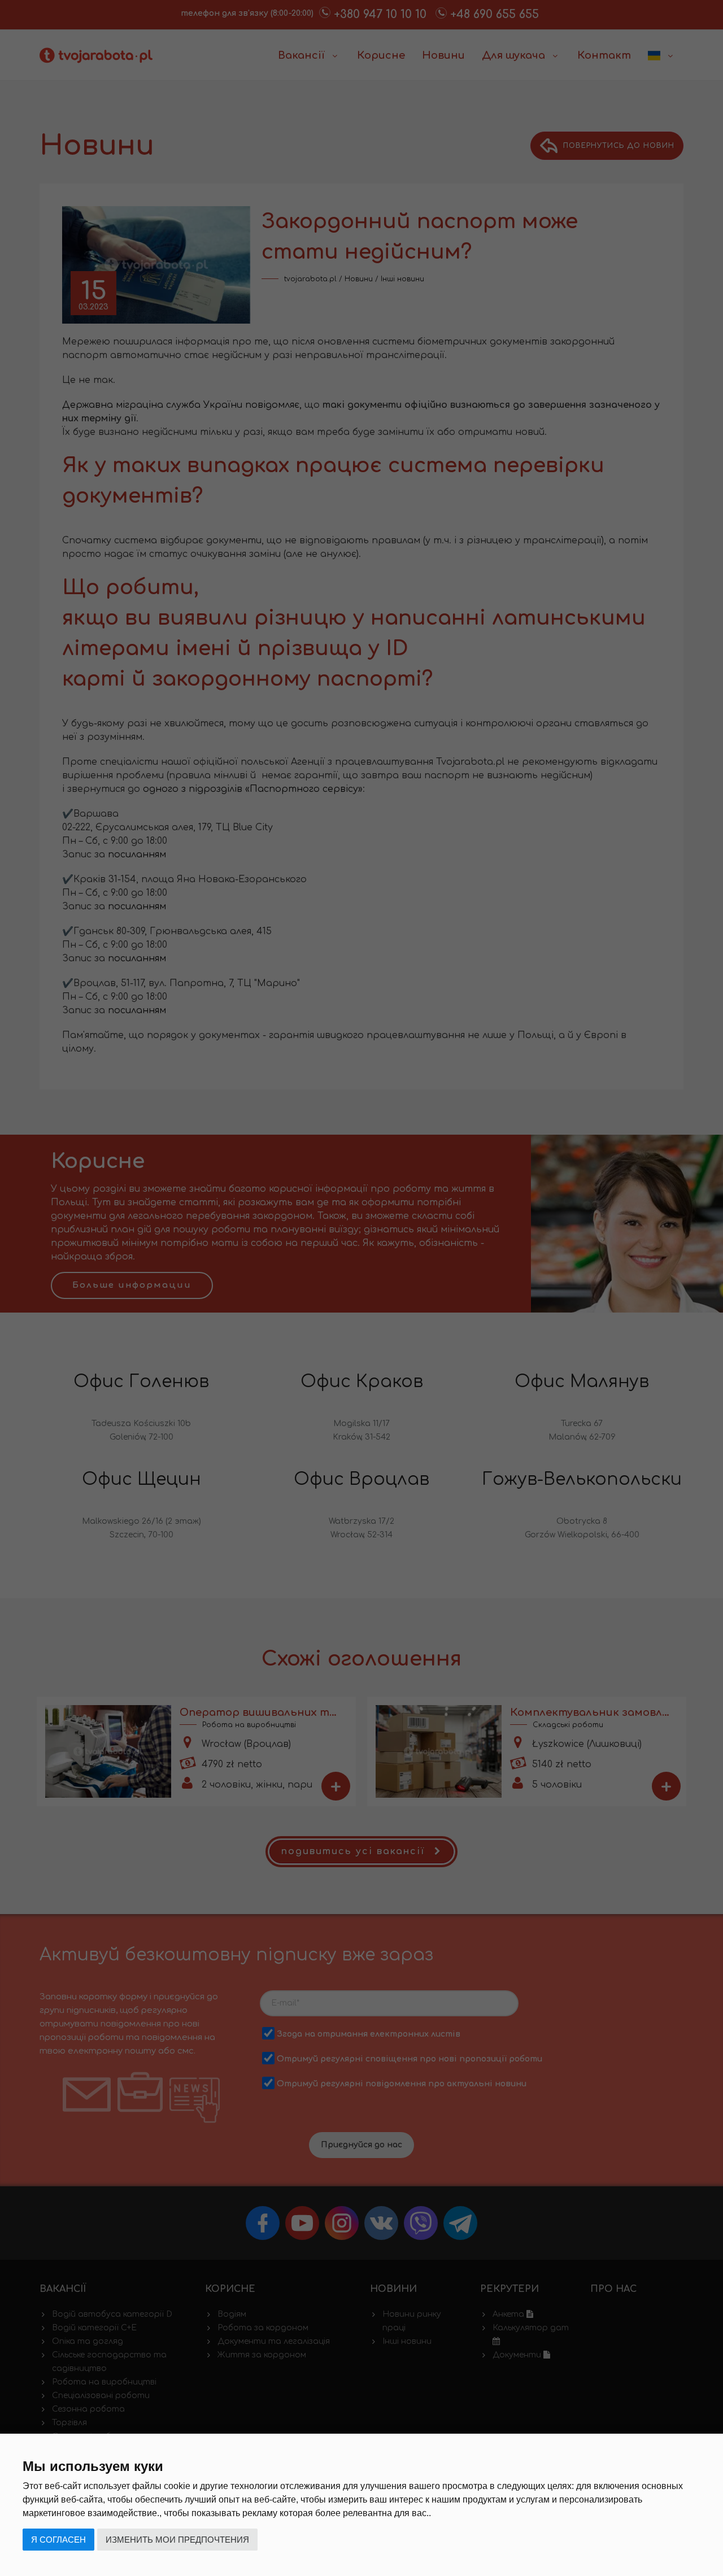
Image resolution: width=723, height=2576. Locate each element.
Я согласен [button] (58, 2540)
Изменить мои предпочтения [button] (177, 2540)
